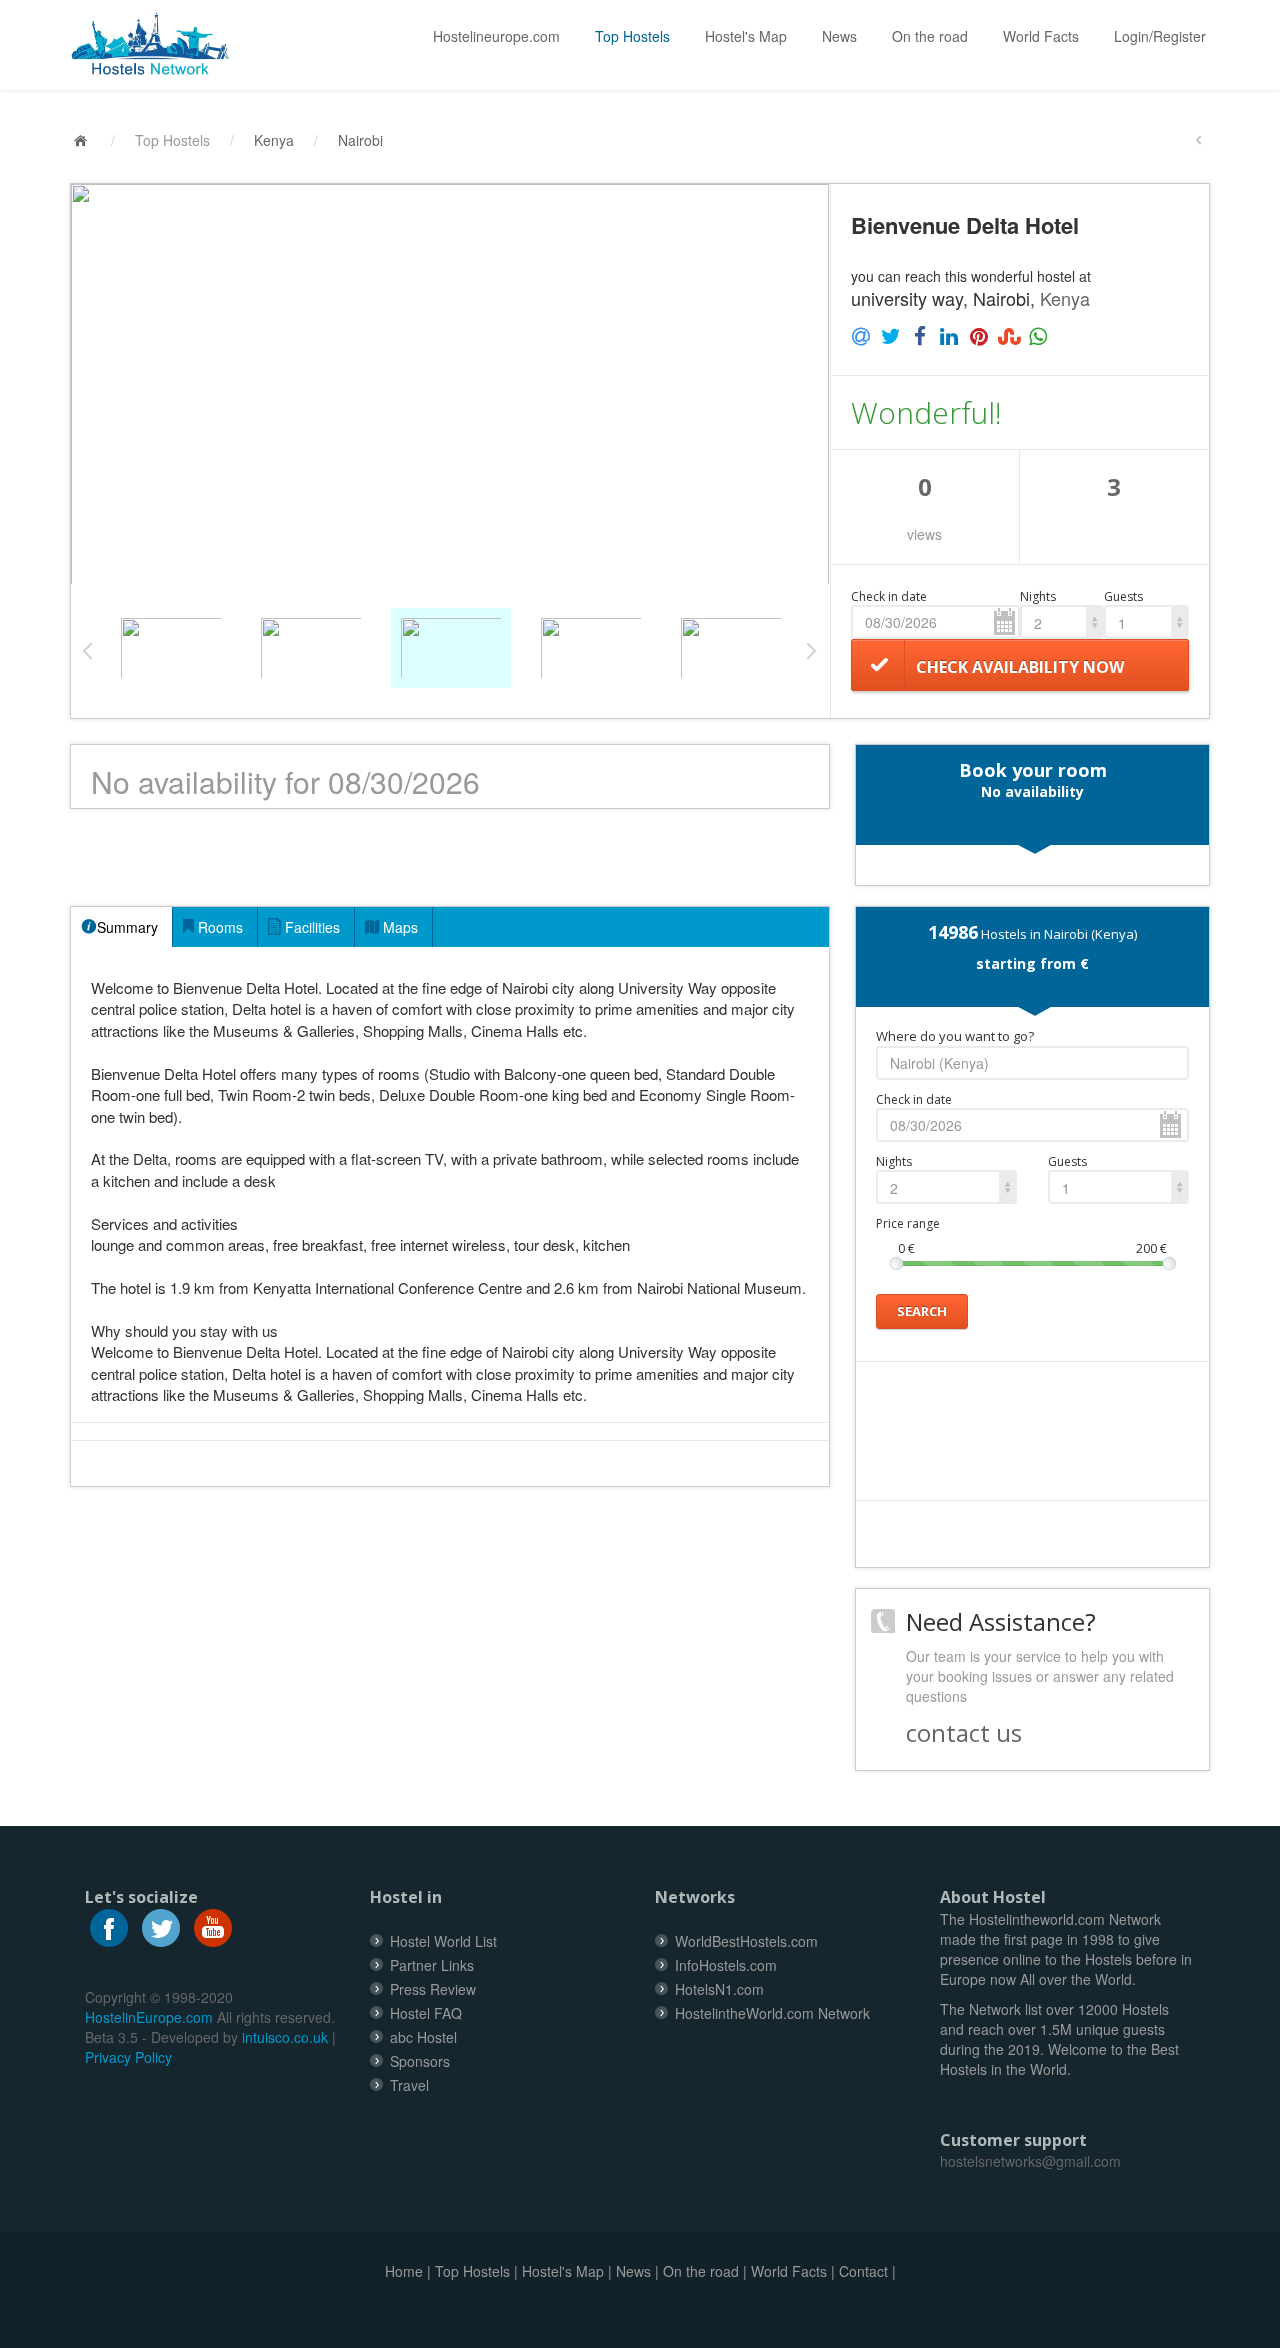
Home (404, 2271)
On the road (930, 36)
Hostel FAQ (426, 2013)
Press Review (433, 1989)
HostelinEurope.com (149, 2017)
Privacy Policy (128, 2057)
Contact (863, 2271)
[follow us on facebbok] (109, 1925)
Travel (409, 2085)
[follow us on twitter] (161, 1925)
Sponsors (420, 2061)
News (839, 36)
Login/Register (1160, 36)
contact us (964, 1732)
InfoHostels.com (726, 1965)
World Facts (1041, 36)
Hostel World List (443, 1941)
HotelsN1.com (719, 1989)
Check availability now (1020, 667)
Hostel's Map (746, 36)
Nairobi (360, 140)
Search (922, 1311)
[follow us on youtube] (213, 1925)
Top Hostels (632, 36)
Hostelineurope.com (496, 36)
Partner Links (432, 1965)
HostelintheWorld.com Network (772, 2013)
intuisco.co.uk (285, 2037)
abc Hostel (423, 2037)
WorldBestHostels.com (746, 1941)
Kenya (274, 140)
